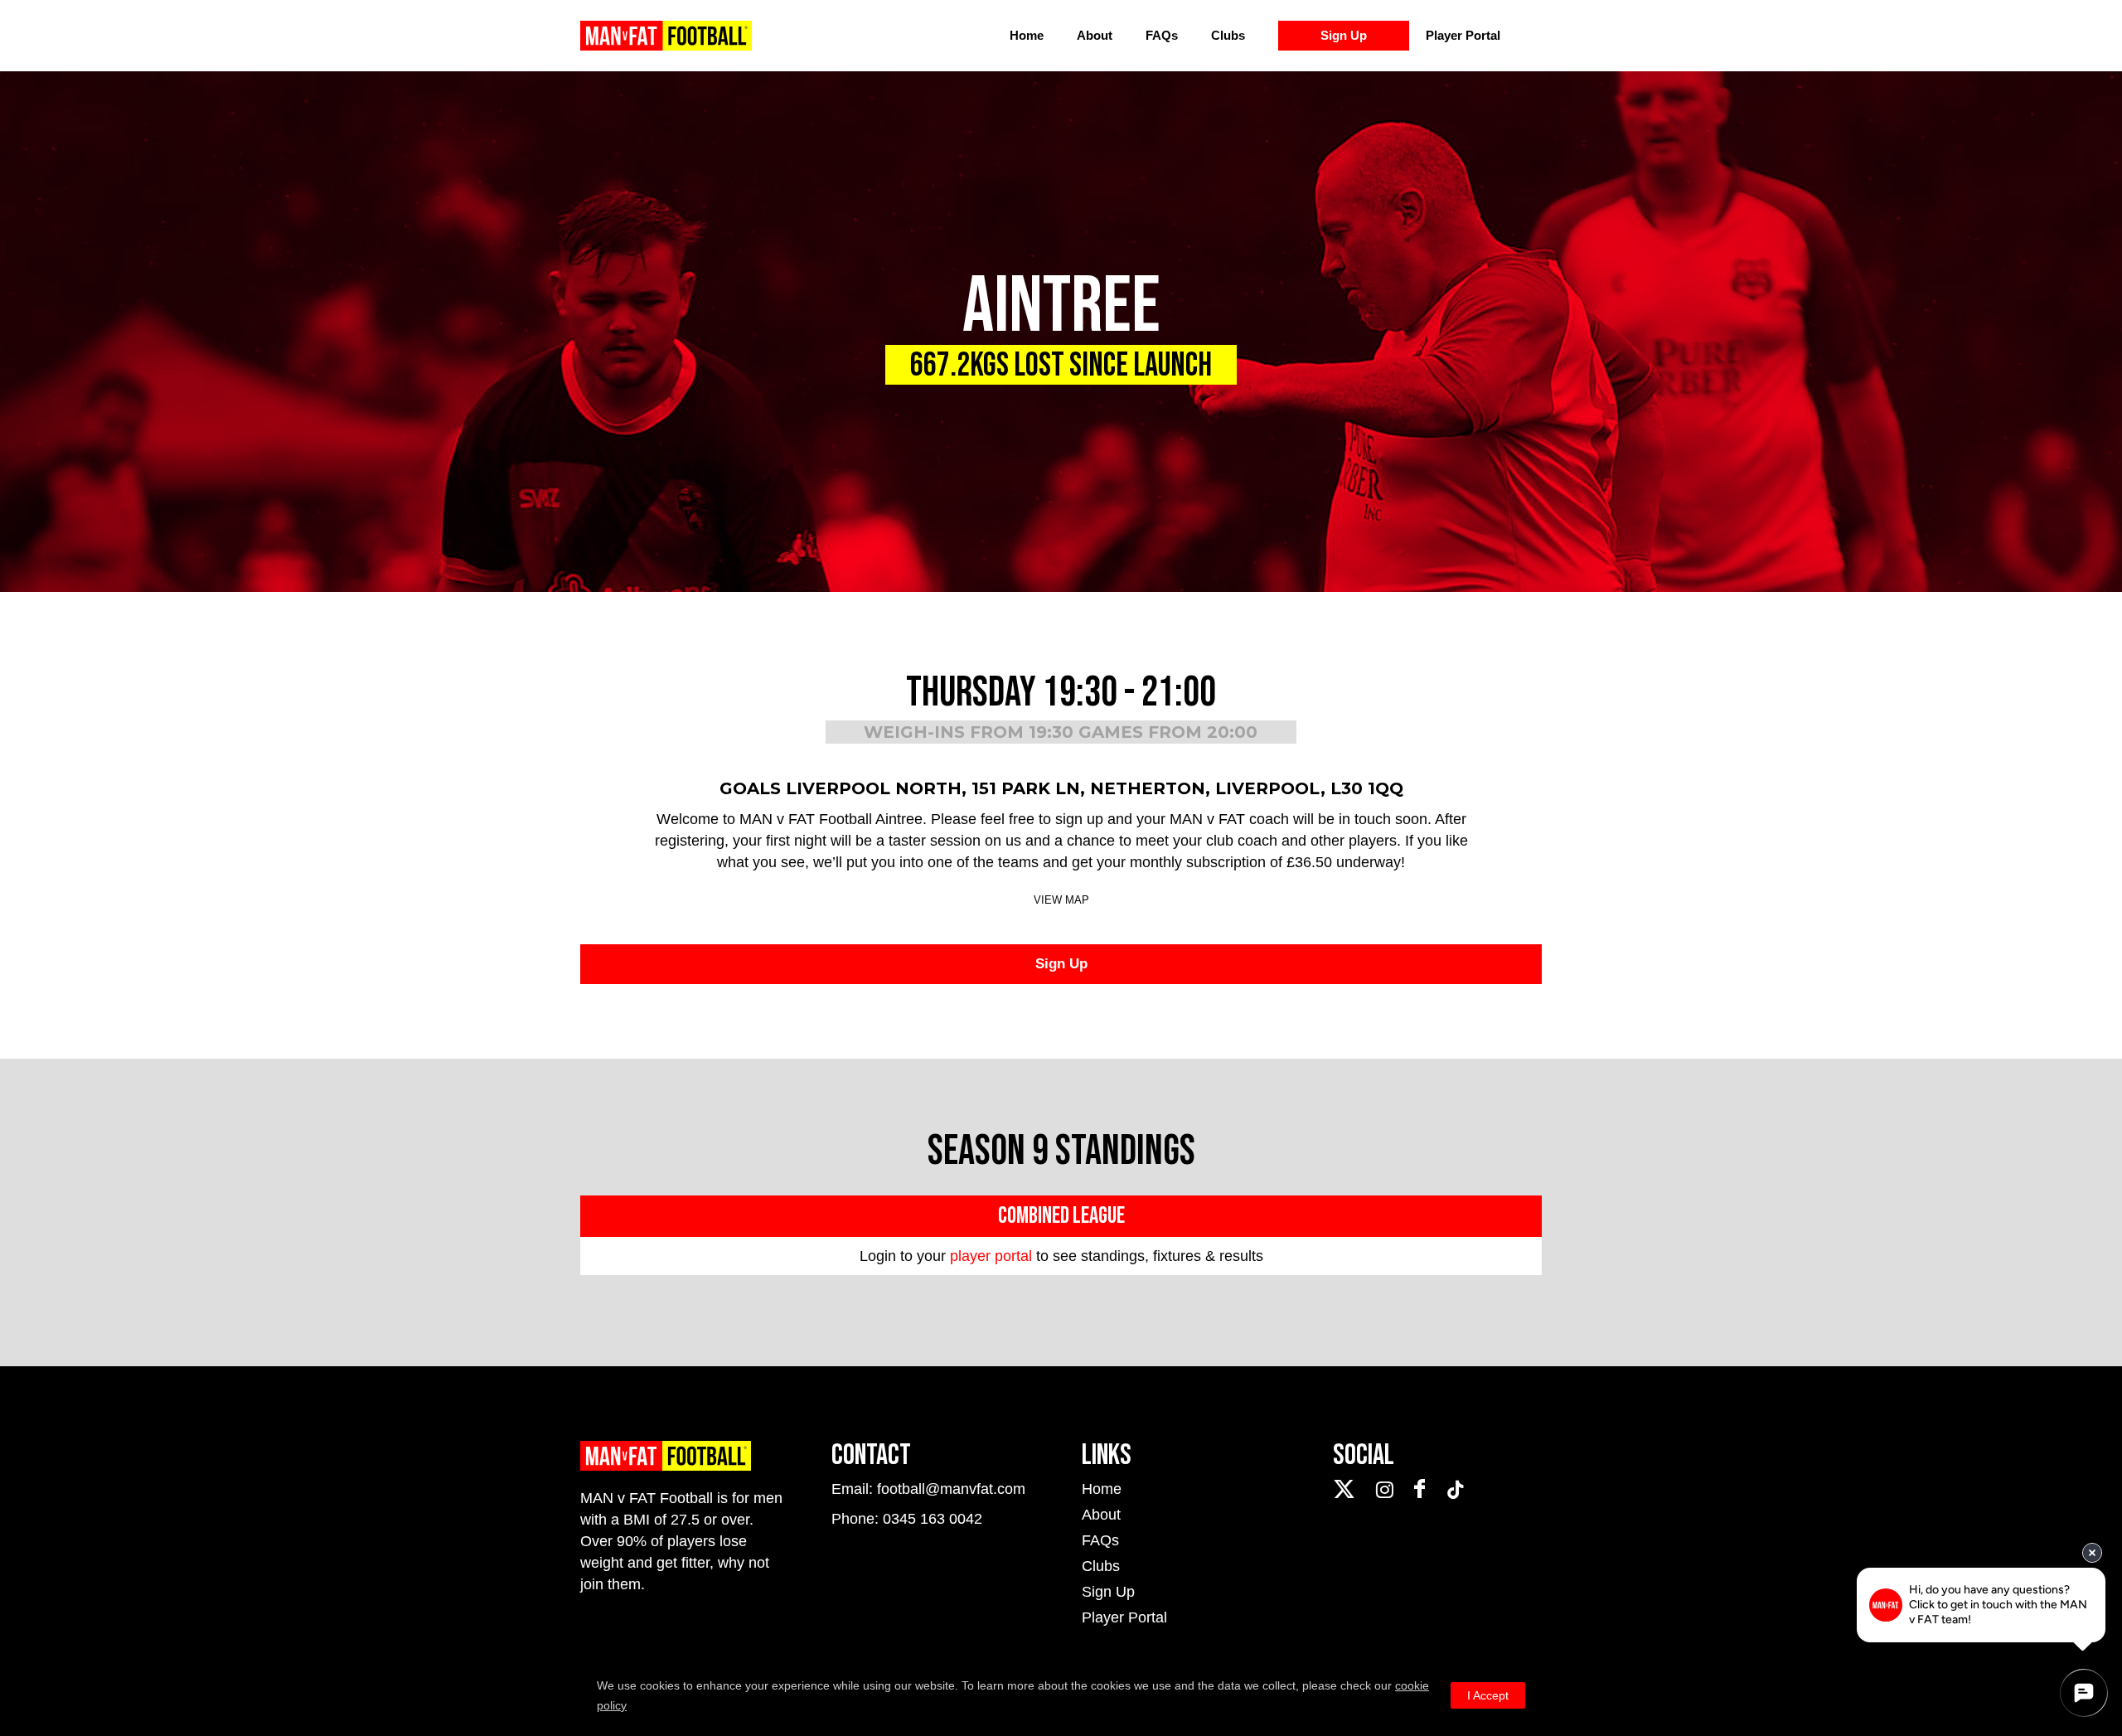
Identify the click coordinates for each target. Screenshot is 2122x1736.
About (1095, 35)
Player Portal (1463, 35)
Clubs (1228, 35)
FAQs (1162, 35)
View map (1061, 900)
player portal (991, 1256)
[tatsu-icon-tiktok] (1456, 1490)
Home (1027, 35)
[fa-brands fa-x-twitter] (1348, 1489)
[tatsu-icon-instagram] (1389, 1490)
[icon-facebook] (1424, 1489)
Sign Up (1344, 35)
